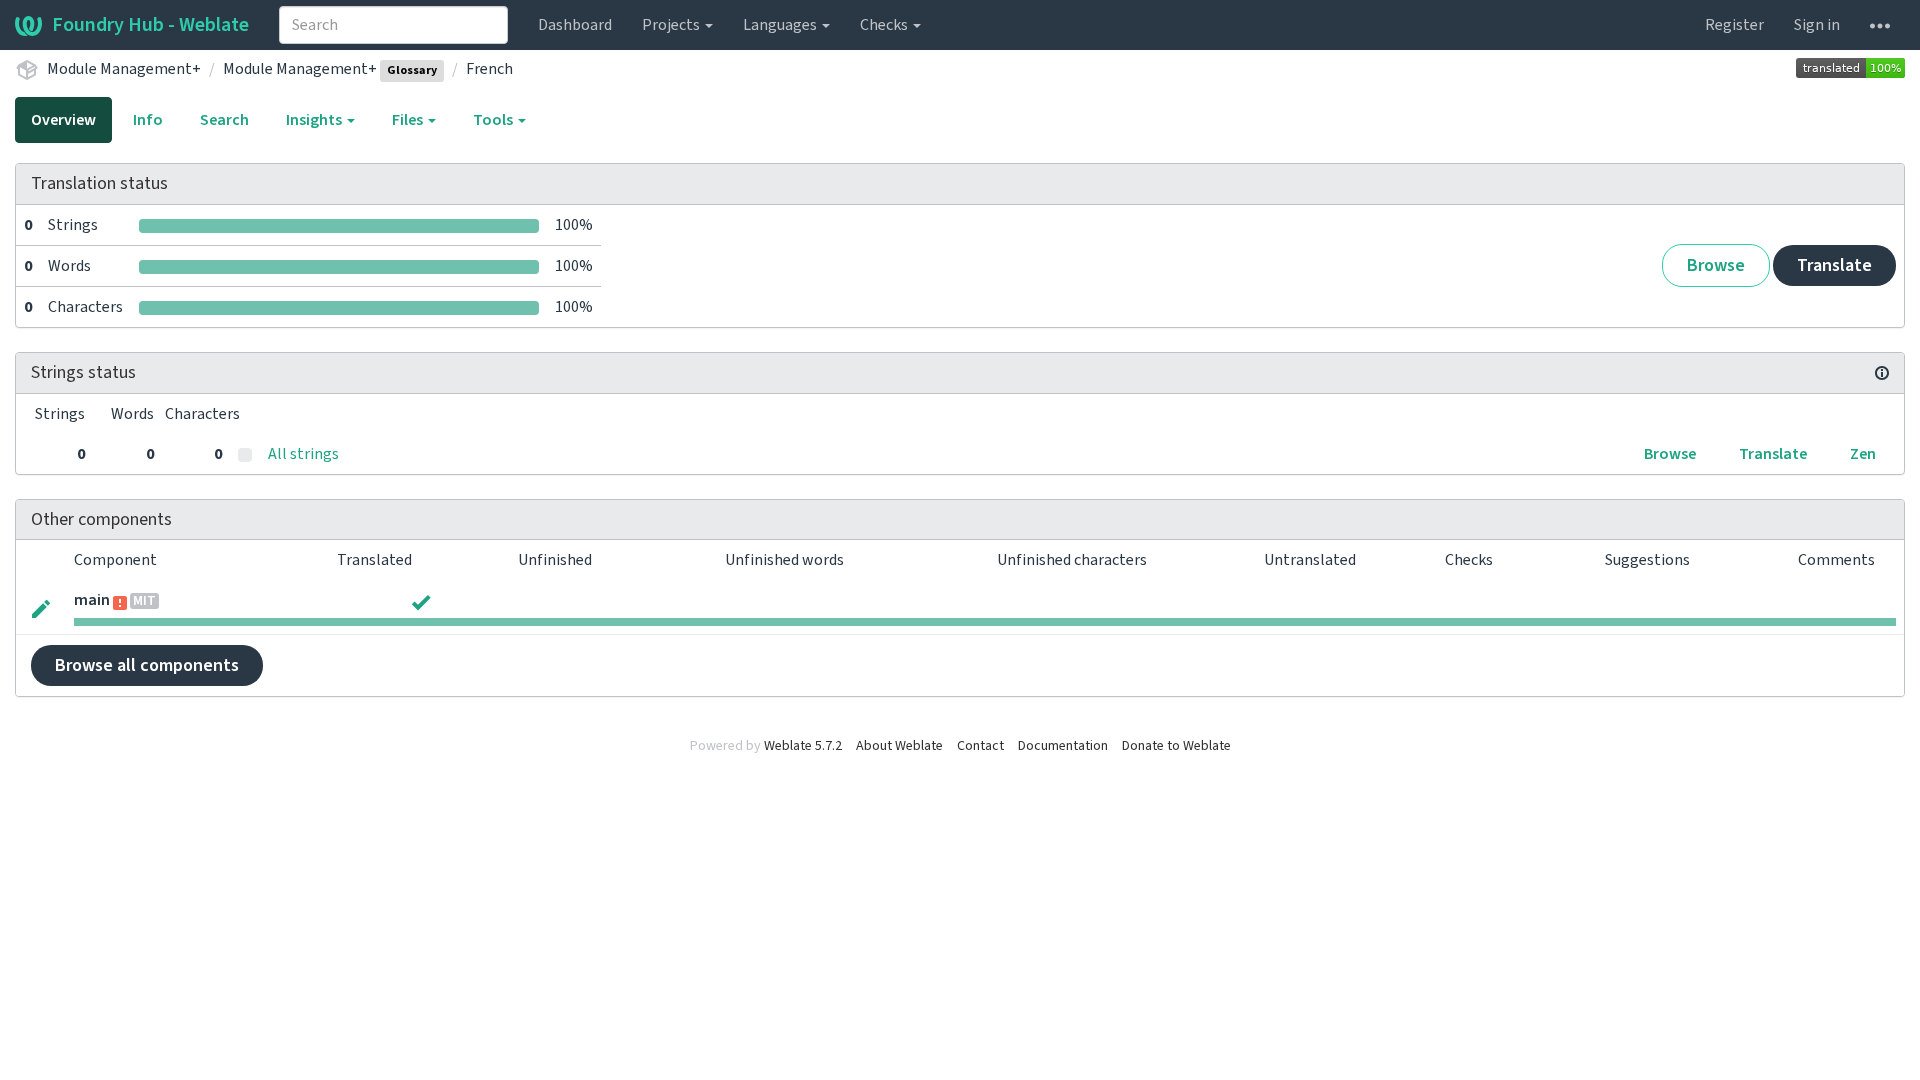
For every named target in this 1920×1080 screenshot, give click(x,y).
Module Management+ (124, 69)
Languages (781, 25)
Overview (63, 120)
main (92, 600)
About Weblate (899, 746)
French (489, 69)
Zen (1863, 454)
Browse (1716, 265)
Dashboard (575, 25)
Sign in (1817, 25)
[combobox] (393, 25)
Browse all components (147, 665)
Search (224, 120)
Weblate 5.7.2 (803, 746)
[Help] (1880, 25)
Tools (494, 120)
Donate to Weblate (1176, 746)
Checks (885, 25)
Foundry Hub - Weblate (150, 25)
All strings (303, 454)
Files (409, 120)
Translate (1834, 265)
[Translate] (41, 607)
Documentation (1063, 746)
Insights (315, 120)
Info (148, 120)
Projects (672, 25)
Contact (980, 746)
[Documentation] (1882, 373)
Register (1734, 25)
